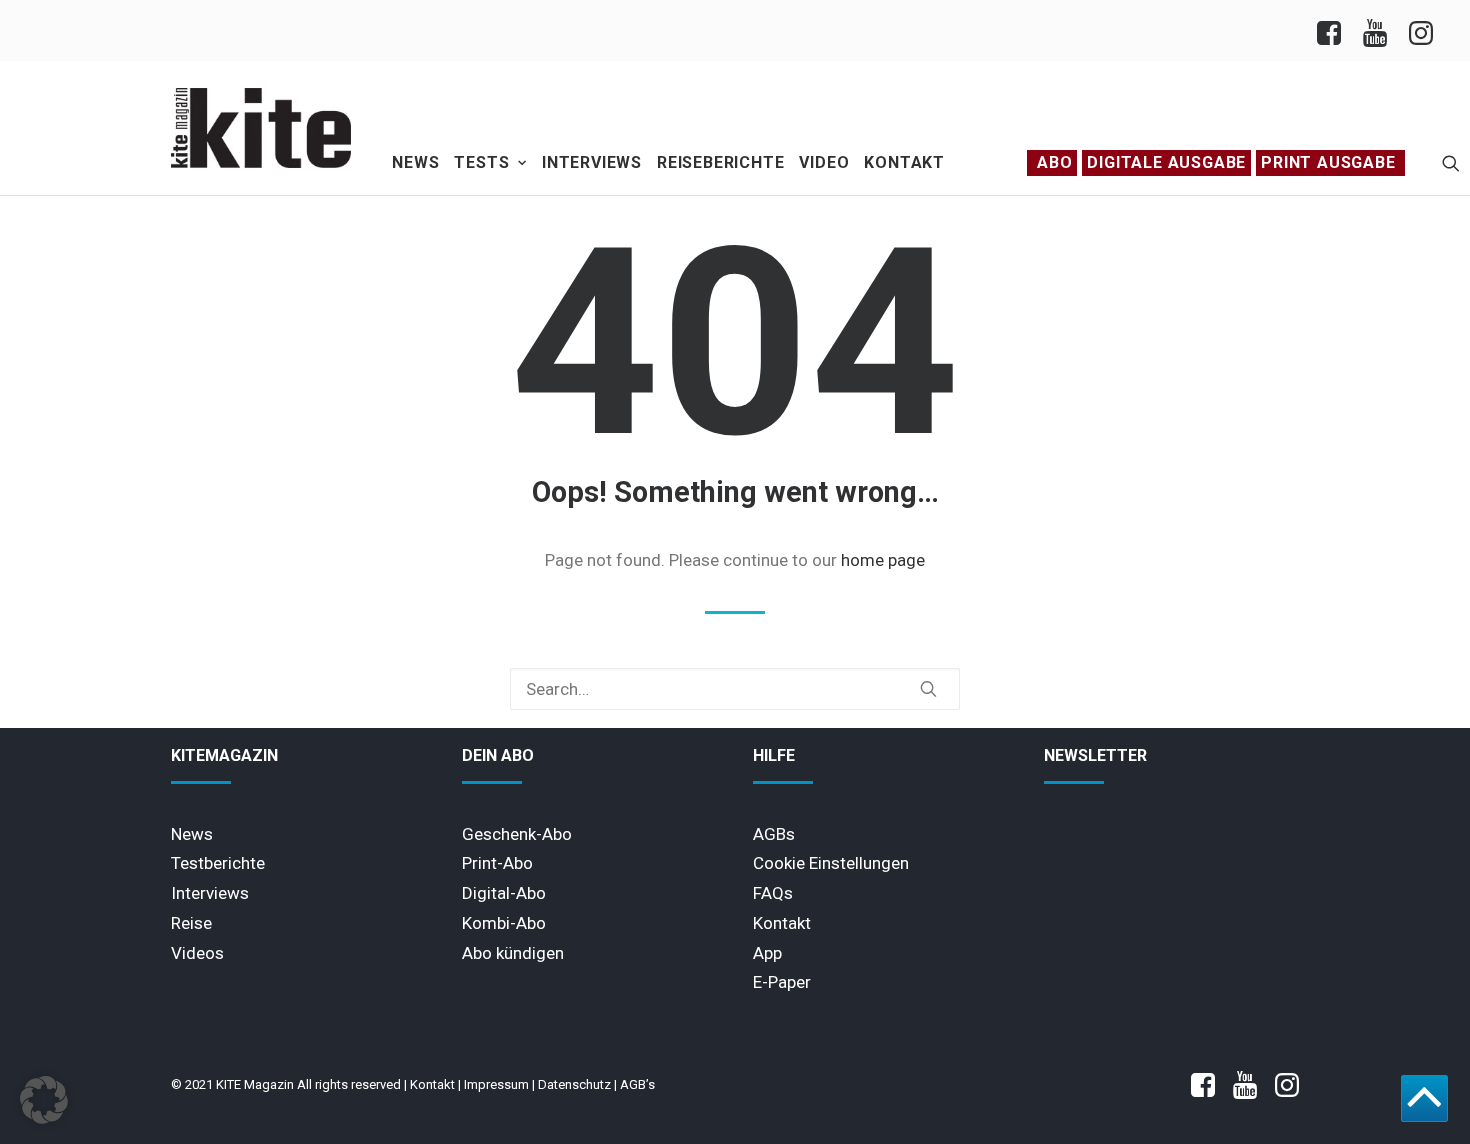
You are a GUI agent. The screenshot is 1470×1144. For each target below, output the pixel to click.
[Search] (735, 689)
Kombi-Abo (504, 923)
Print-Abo (497, 863)
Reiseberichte (720, 162)
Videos (197, 953)
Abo (1054, 162)
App (767, 953)
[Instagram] (1419, 30)
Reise (191, 923)
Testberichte (218, 863)
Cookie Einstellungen (831, 863)
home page (883, 560)
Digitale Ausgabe (1166, 162)
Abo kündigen (513, 953)
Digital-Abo (504, 893)
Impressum (496, 1084)
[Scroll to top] (1424, 1097)
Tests (481, 162)
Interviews (592, 162)
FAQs (773, 893)
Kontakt (904, 162)
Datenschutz (574, 1084)
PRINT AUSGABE (1328, 162)
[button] (1451, 163)
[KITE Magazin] (261, 128)
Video (824, 162)
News (415, 162)
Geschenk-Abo (517, 834)
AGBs (774, 834)
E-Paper (782, 982)
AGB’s (637, 1084)
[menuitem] (1334, 30)
